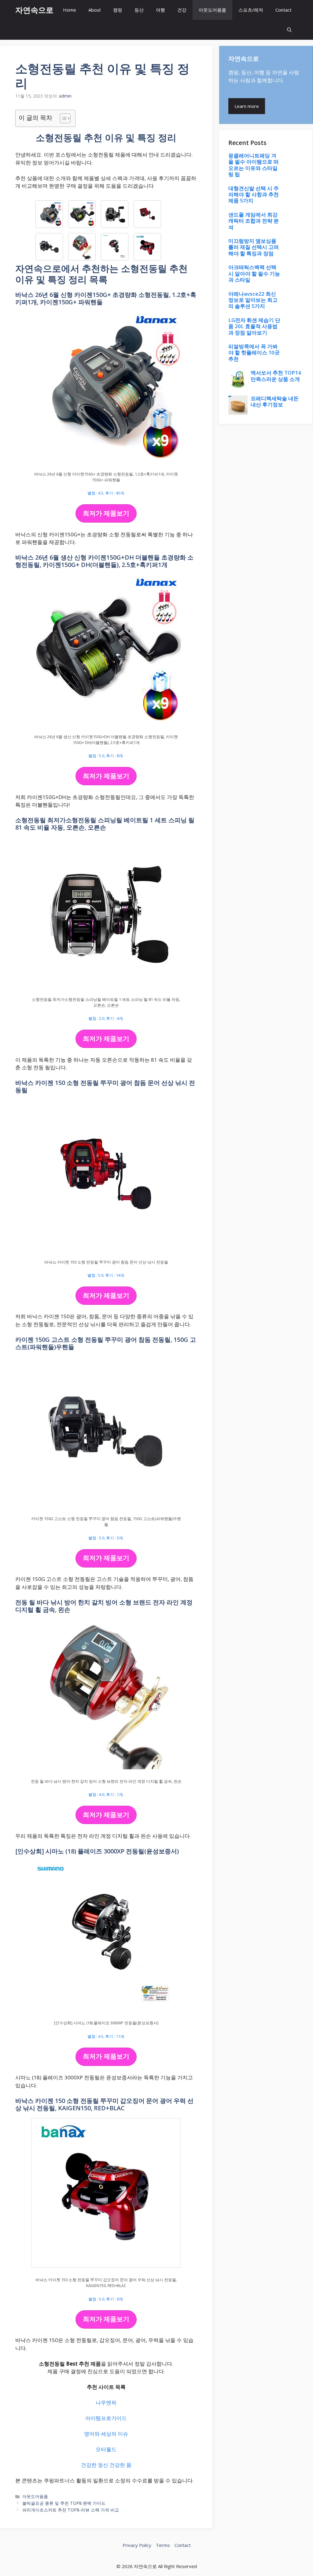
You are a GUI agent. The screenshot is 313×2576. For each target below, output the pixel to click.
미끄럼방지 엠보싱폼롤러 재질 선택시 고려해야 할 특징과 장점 (254, 247)
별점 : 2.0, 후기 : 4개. (106, 1018)
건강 (182, 10)
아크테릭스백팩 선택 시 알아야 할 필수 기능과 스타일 (254, 273)
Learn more (247, 106)
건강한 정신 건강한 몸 (106, 2465)
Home (70, 10)
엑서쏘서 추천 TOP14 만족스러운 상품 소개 (276, 376)
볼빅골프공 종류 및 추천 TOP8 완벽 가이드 (64, 2503)
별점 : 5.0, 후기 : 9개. (106, 2299)
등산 (139, 10)
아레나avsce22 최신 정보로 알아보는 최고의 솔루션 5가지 (253, 300)
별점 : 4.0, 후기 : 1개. (106, 1794)
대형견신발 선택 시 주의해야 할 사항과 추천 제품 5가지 (254, 194)
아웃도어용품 (212, 10)
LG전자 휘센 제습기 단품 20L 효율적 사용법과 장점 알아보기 (254, 326)
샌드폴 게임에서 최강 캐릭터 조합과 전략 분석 (254, 221)
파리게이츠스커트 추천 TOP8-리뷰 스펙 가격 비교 (71, 2510)
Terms (163, 2545)
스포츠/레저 (251, 10)
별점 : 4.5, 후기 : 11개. (106, 2036)
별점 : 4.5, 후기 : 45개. (106, 493)
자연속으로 (34, 10)
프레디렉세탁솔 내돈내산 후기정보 (275, 401)
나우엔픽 (106, 2402)
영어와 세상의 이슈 (106, 2434)
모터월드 (106, 2449)
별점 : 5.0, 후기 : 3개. (106, 1538)
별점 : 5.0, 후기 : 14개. (106, 1275)
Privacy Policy (137, 2545)
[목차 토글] (62, 118)
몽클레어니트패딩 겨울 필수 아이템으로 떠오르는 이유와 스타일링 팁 (254, 165)
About (95, 10)
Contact (284, 10)
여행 (160, 10)
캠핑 (118, 10)
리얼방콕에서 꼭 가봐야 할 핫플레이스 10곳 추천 (254, 353)
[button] (289, 30)
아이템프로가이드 (106, 2418)
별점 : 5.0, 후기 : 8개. (106, 756)
